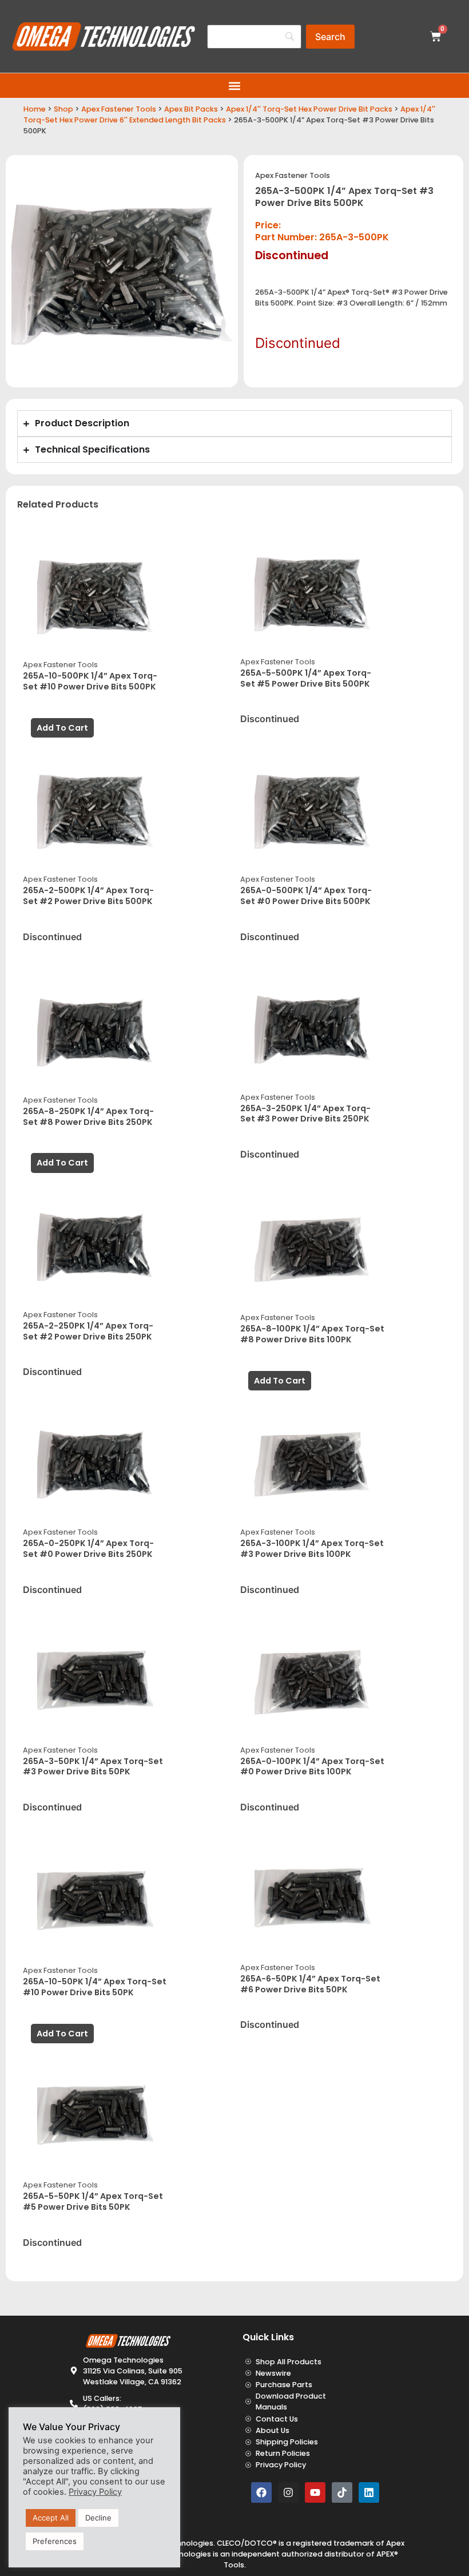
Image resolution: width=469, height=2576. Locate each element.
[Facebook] (261, 2492)
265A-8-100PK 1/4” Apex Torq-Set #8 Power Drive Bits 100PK (312, 1334)
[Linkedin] (369, 2492)
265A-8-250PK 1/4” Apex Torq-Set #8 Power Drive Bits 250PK (88, 1117)
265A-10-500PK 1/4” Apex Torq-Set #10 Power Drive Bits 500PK (90, 681)
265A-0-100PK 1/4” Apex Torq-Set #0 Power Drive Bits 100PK (312, 1767)
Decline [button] (98, 2518)
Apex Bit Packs (191, 109)
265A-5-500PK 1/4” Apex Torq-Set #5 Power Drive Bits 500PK (306, 678)
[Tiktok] (342, 2492)
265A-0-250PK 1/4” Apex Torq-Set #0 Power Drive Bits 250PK (88, 1549)
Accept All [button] (51, 2518)
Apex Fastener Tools (119, 109)
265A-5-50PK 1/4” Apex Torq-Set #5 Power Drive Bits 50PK (93, 2202)
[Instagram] (288, 2492)
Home (35, 109)
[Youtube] (315, 2492)
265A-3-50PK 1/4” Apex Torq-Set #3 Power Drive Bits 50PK (93, 1767)
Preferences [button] (55, 2541)
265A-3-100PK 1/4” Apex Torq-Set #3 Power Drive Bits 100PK (312, 1549)
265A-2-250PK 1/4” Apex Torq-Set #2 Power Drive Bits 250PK (88, 1331)
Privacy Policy (95, 2492)
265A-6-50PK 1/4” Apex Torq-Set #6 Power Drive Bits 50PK (310, 1984)
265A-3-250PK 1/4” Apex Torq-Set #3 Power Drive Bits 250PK (305, 1114)
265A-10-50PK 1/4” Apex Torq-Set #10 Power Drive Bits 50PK (95, 1987)
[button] (235, 86)
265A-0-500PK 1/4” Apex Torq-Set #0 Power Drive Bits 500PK (306, 896)
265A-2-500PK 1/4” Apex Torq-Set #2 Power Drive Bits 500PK (88, 896)
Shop (63, 109)
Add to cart (62, 728)
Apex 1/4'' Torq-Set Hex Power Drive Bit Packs (309, 109)
